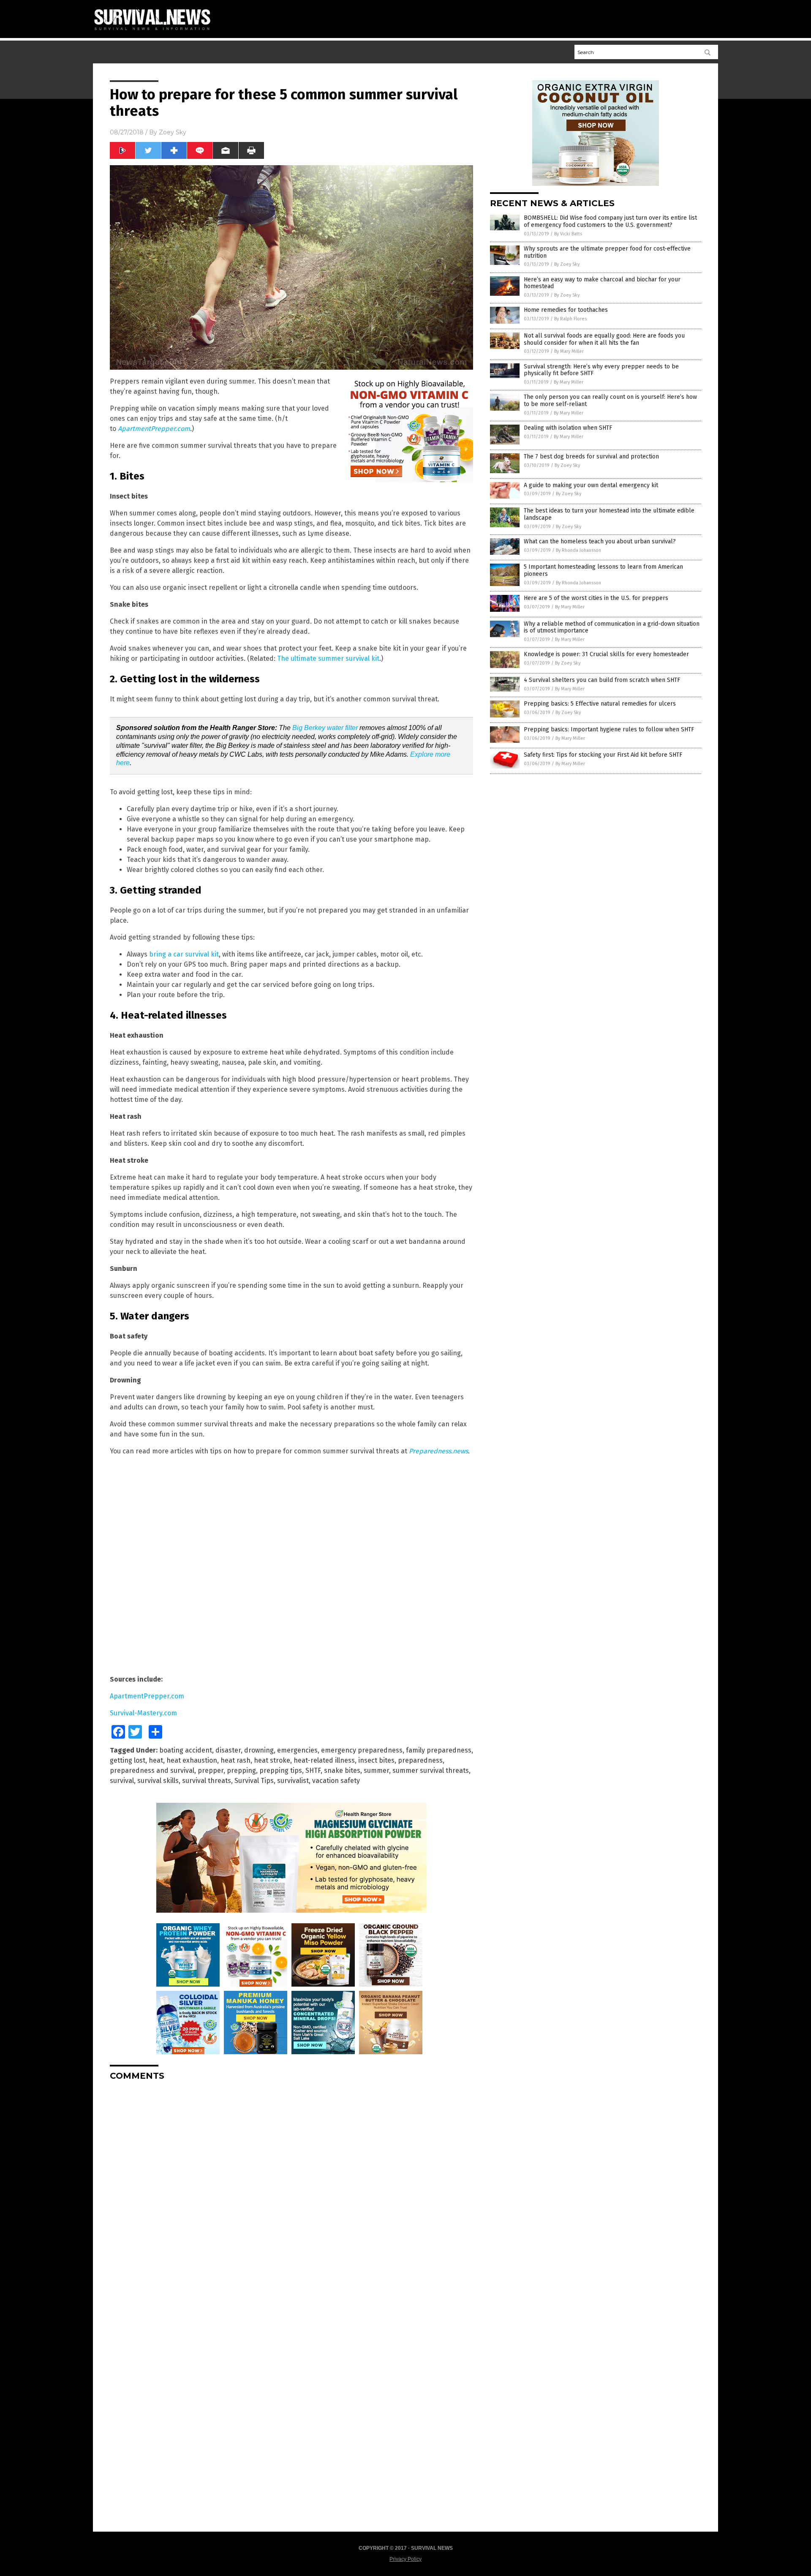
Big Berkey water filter (325, 728)
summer (376, 1770)
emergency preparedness (362, 1750)
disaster (228, 1750)
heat (156, 1760)
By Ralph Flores (570, 319)
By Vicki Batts (568, 234)
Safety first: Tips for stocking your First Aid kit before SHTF (603, 755)
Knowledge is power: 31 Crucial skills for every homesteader (606, 654)
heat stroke (272, 1760)
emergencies (297, 1750)
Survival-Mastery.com (143, 1713)
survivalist (293, 1781)
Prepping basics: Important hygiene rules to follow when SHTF (609, 729)
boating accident (186, 1750)
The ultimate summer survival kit (328, 658)
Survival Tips (254, 1781)
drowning (259, 1750)
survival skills (158, 1781)
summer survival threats (431, 1770)
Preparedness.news (438, 1451)
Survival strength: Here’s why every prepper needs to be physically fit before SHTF (601, 370)
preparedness (420, 1760)
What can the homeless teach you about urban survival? (600, 541)
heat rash (235, 1760)
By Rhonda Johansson (578, 550)
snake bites (342, 1770)
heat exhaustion (192, 1760)
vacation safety (336, 1781)
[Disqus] (291, 2193)
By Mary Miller (569, 351)
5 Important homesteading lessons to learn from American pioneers (603, 570)
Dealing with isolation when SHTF (568, 428)
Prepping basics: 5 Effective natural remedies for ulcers (600, 704)
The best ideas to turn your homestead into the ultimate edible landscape (609, 514)
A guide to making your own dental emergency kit (591, 485)
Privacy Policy (405, 2559)
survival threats (207, 1781)
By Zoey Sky (567, 264)
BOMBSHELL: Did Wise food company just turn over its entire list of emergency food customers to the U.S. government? (610, 221)
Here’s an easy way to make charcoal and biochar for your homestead (602, 283)
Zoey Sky (173, 132)
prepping (241, 1770)
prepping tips (281, 1770)
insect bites (376, 1760)
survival (122, 1781)
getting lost (128, 1760)
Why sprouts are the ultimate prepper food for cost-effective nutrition (607, 252)
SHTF (313, 1770)
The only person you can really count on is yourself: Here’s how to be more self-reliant (610, 401)
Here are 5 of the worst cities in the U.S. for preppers (596, 598)
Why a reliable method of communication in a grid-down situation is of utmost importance (612, 627)
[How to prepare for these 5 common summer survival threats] (156, 32)
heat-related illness (324, 1760)
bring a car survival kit (184, 954)
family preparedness (439, 1750)
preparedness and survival (152, 1770)
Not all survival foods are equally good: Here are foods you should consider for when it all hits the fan (604, 339)
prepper (211, 1770)
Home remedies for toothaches (566, 310)
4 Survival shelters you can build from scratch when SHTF (602, 680)
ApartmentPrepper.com (154, 429)
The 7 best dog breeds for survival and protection (591, 457)
